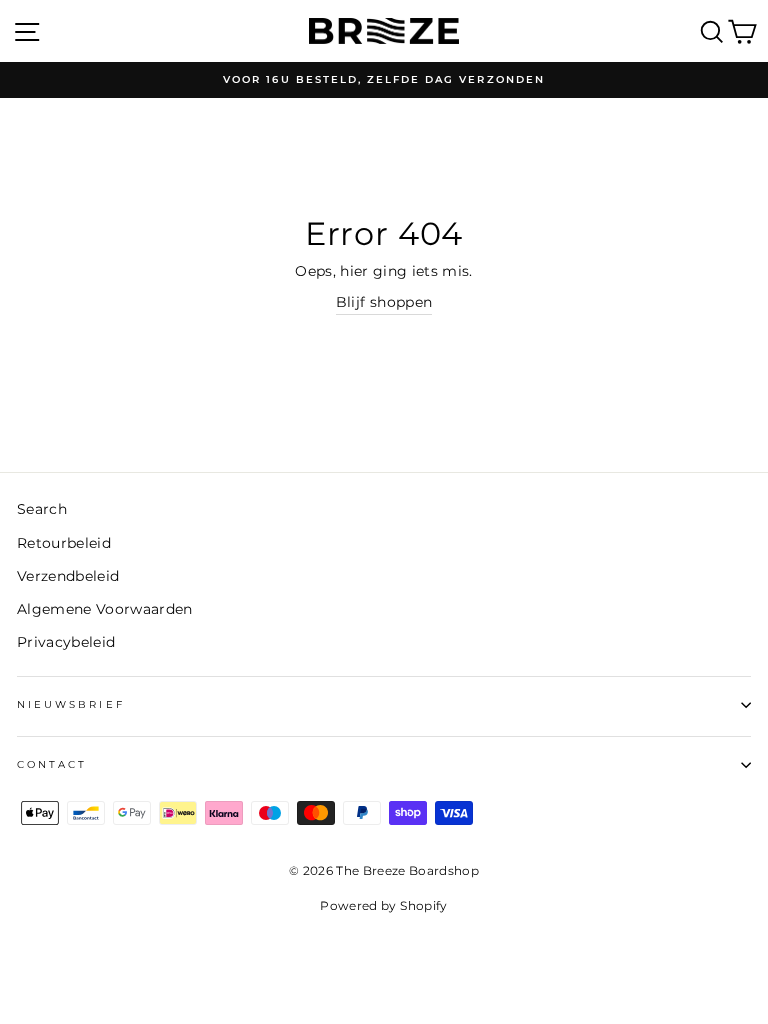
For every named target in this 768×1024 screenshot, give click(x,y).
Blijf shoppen (384, 302)
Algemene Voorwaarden (105, 609)
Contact (52, 764)
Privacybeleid (66, 642)
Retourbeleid (64, 543)
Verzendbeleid (68, 576)
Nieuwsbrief (71, 704)
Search (42, 509)
